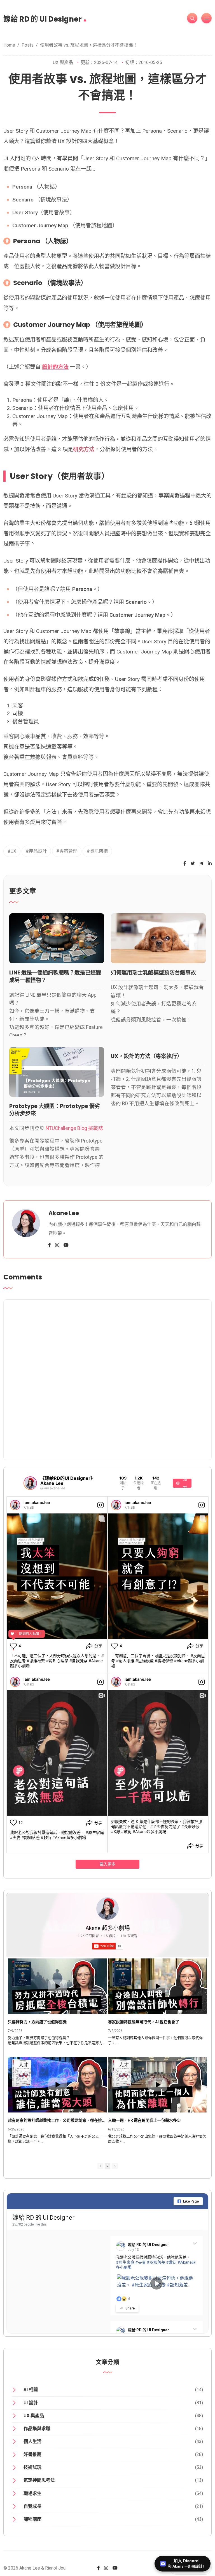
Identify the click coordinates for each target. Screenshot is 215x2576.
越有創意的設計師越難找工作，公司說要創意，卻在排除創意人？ (57, 2120)
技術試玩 (32, 2467)
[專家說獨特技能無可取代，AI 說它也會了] (157, 1986)
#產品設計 (36, 851)
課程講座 (32, 2519)
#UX (12, 851)
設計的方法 (55, 367)
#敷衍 (171, 2262)
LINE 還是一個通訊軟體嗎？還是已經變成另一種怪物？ (55, 976)
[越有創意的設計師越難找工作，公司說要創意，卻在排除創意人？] (57, 2085)
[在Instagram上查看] (101, 1505)
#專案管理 (67, 851)
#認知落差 (156, 2262)
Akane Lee (64, 1213)
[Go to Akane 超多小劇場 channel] (107, 1909)
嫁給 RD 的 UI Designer (45, 17)
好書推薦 (32, 2454)
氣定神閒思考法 (39, 2480)
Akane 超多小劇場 (108, 1928)
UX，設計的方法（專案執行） (147, 1056)
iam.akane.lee (37, 1502)
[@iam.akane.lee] (30, 1483)
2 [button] (107, 2166)
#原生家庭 (125, 2262)
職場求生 (32, 2493)
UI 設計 (31, 2403)
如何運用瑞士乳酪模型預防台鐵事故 (153, 973)
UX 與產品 (63, 62)
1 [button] (100, 2166)
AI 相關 (31, 2390)
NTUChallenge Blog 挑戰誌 (74, 1128)
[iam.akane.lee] (15, 1505)
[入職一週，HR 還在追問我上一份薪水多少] (157, 2085)
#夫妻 (141, 2262)
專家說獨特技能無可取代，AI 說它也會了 (144, 2022)
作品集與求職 (37, 2429)
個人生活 (32, 2441)
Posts (28, 45)
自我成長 (32, 2506)
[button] (115, 2166)
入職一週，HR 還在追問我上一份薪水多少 (144, 2120)
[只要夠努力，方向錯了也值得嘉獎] (57, 1986)
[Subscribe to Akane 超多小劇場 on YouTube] (107, 1378)
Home (9, 45)
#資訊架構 (97, 851)
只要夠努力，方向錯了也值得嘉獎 (37, 2022)
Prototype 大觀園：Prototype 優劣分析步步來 (55, 1110)
